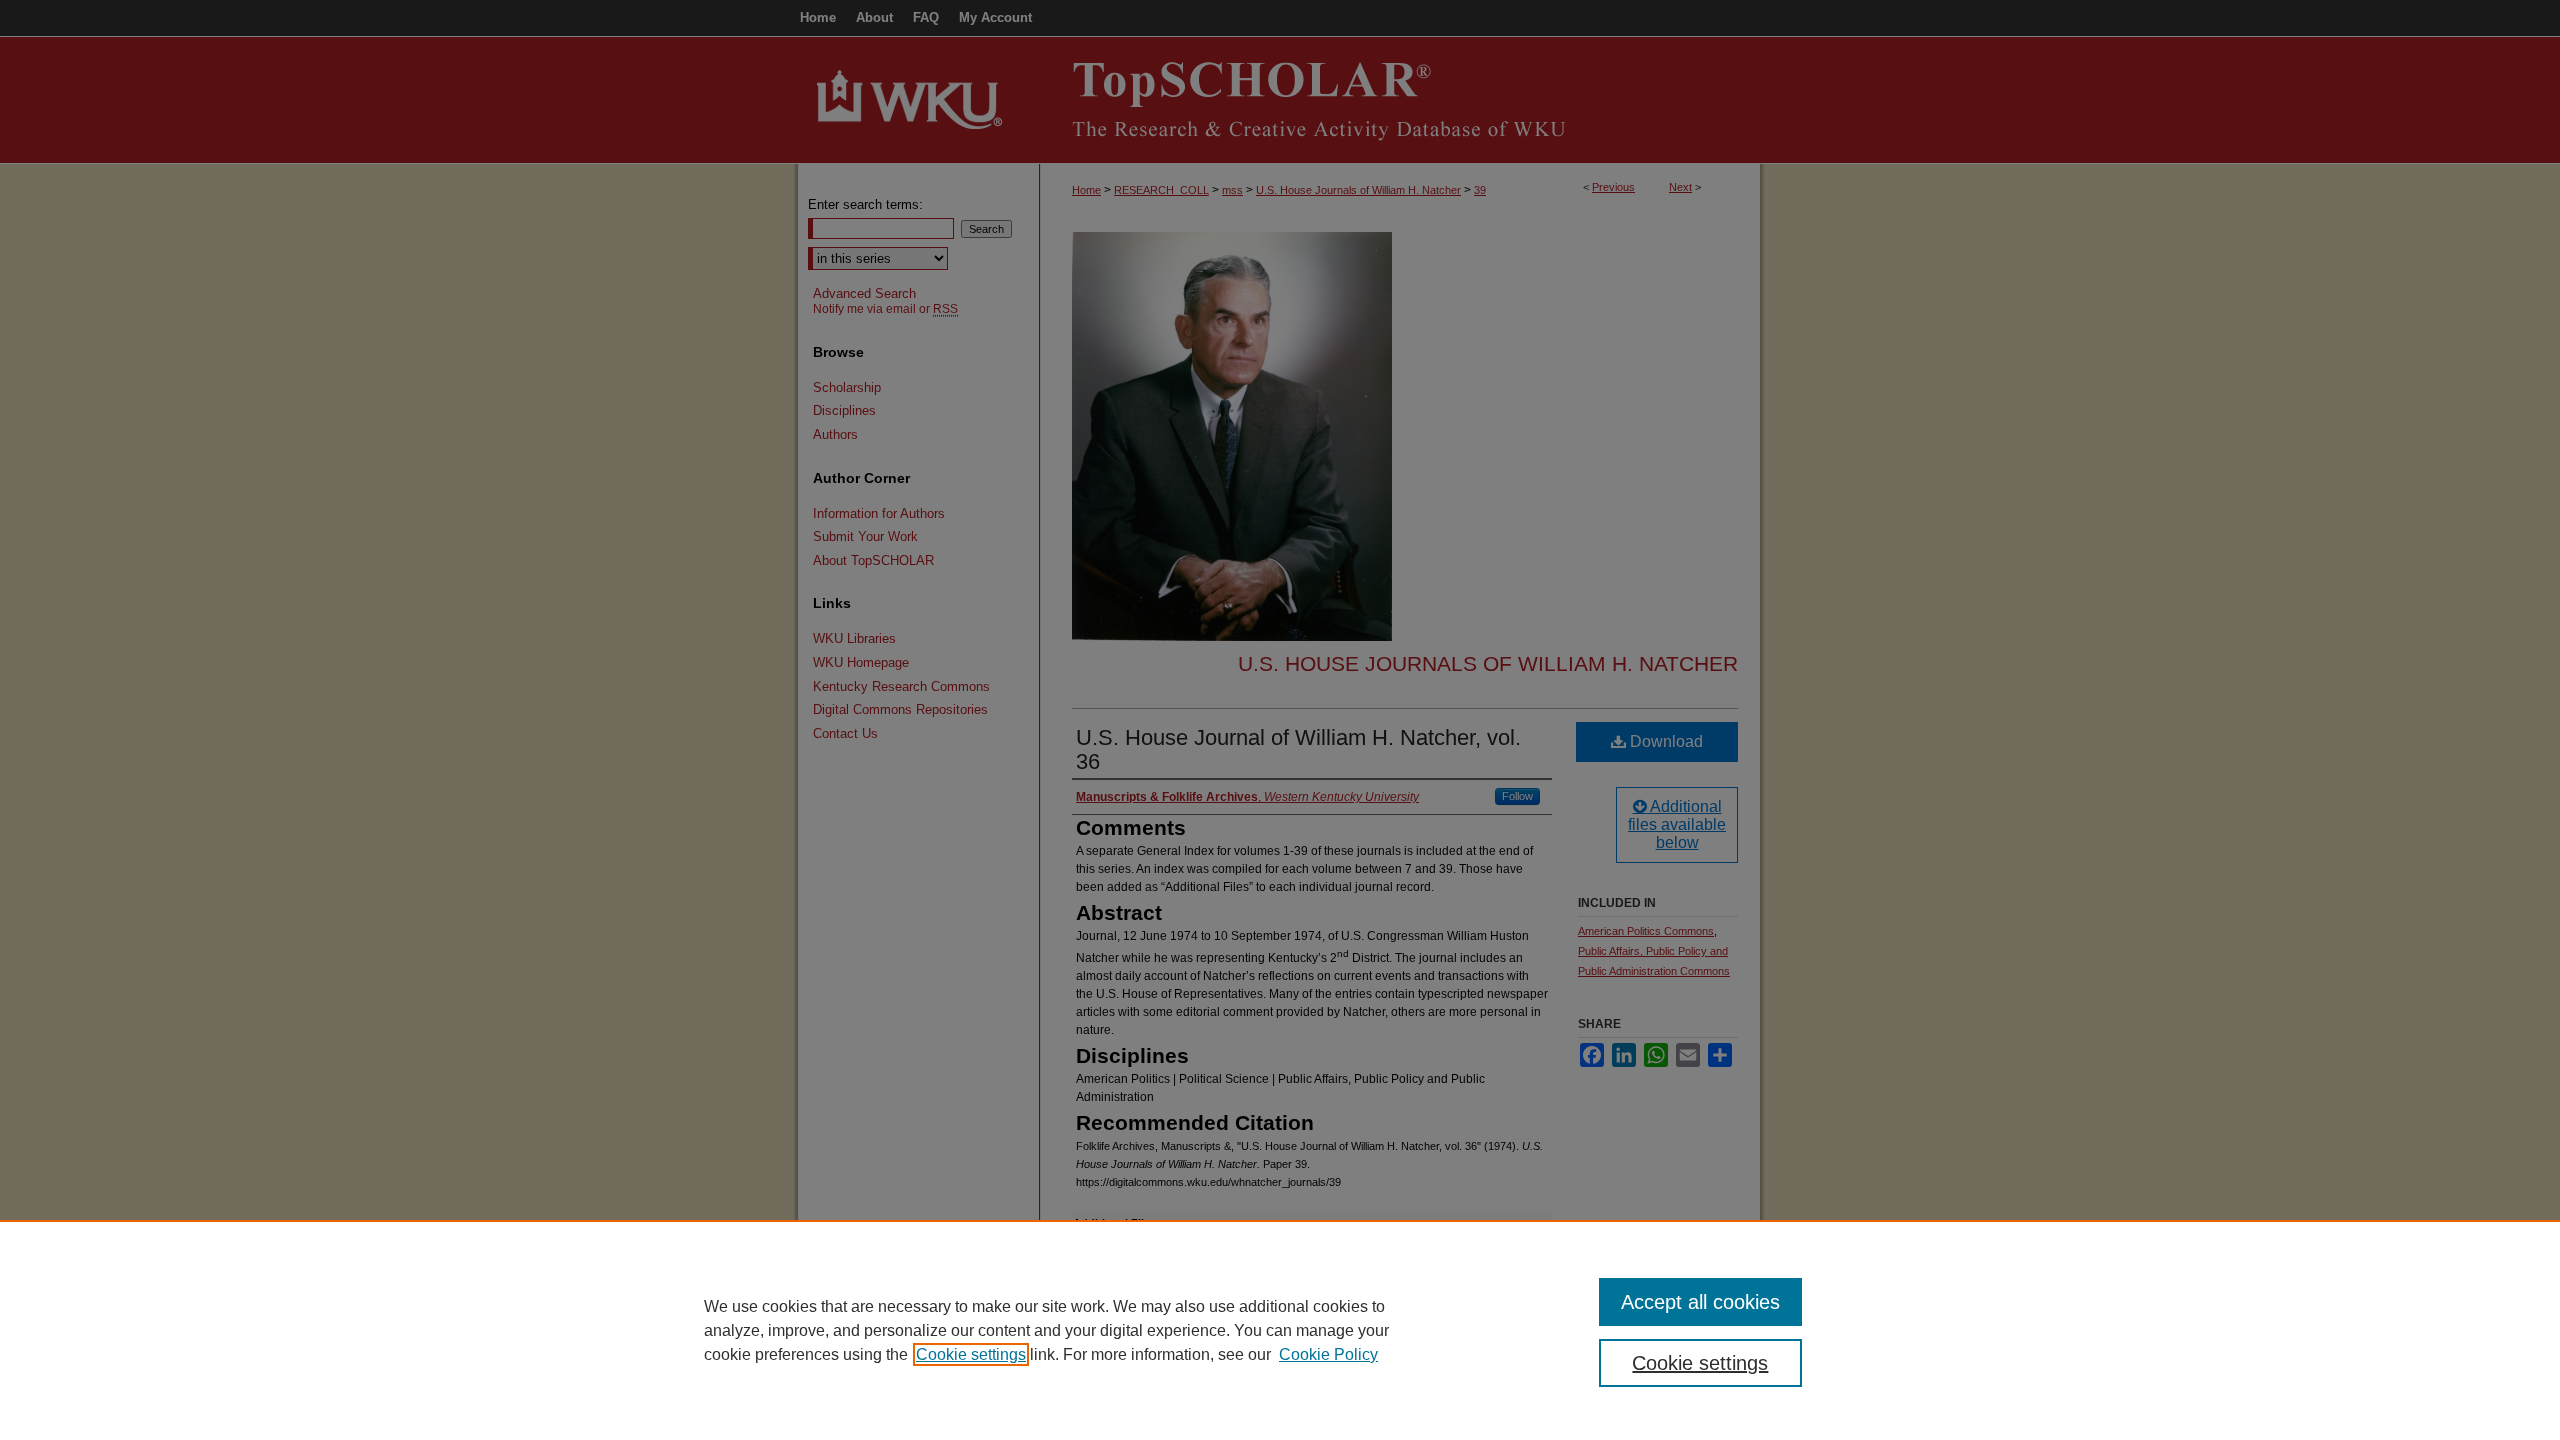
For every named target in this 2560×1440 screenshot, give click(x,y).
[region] (1280, 1330)
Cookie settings (971, 1354)
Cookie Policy (1328, 1354)
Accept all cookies (1700, 1302)
